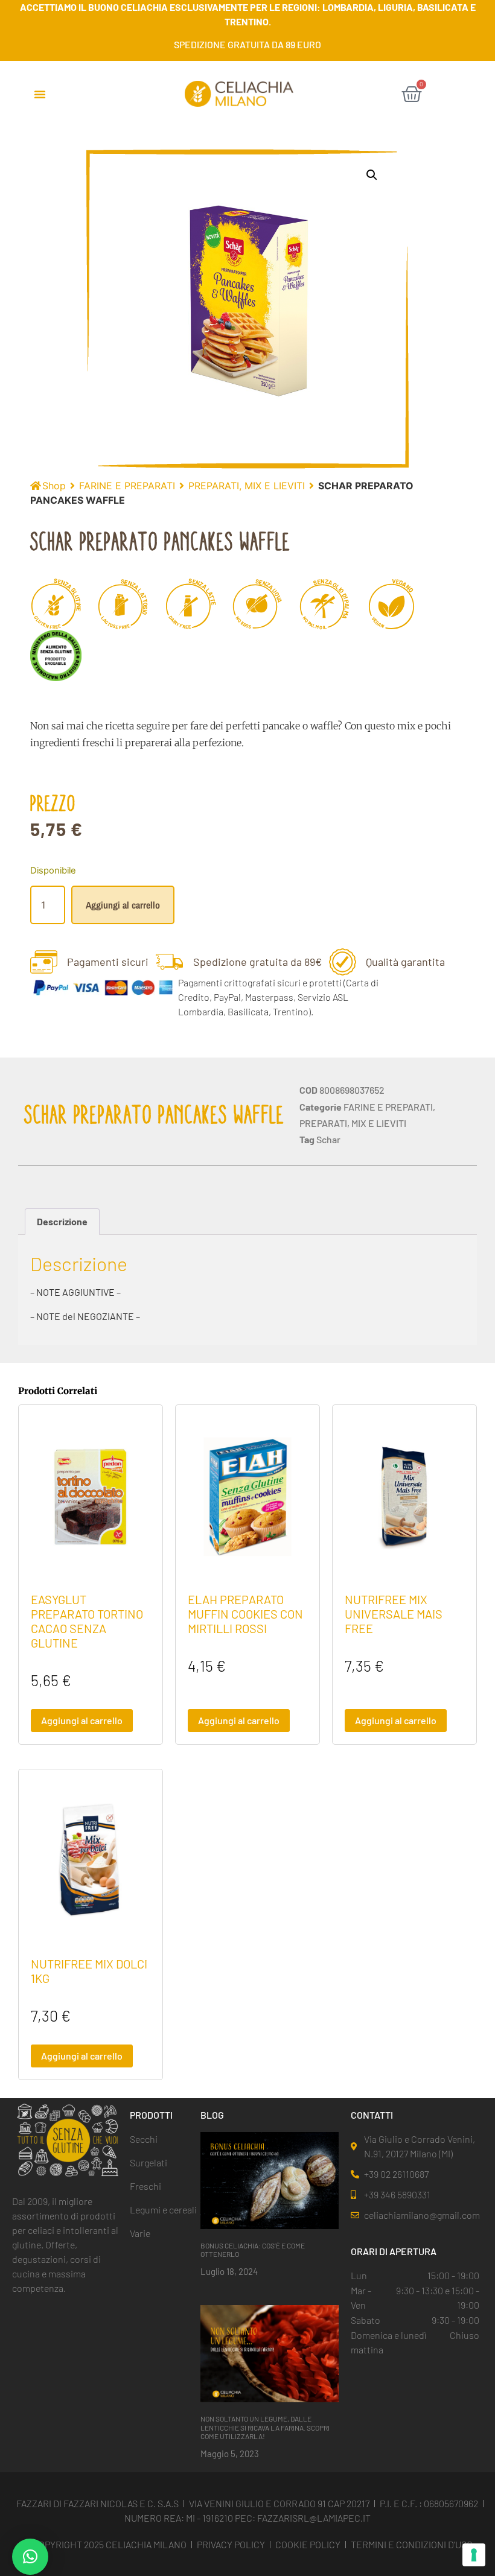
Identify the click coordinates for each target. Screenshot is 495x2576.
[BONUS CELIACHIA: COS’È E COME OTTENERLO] (270, 2180)
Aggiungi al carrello (123, 905)
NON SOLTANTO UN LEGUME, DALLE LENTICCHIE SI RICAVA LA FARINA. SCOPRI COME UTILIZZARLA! (265, 2427)
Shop (54, 486)
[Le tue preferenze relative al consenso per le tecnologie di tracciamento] (474, 2555)
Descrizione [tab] (62, 1221)
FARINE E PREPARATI (127, 486)
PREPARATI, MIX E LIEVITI (247, 486)
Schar (328, 1139)
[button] (40, 94)
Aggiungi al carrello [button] (82, 1720)
